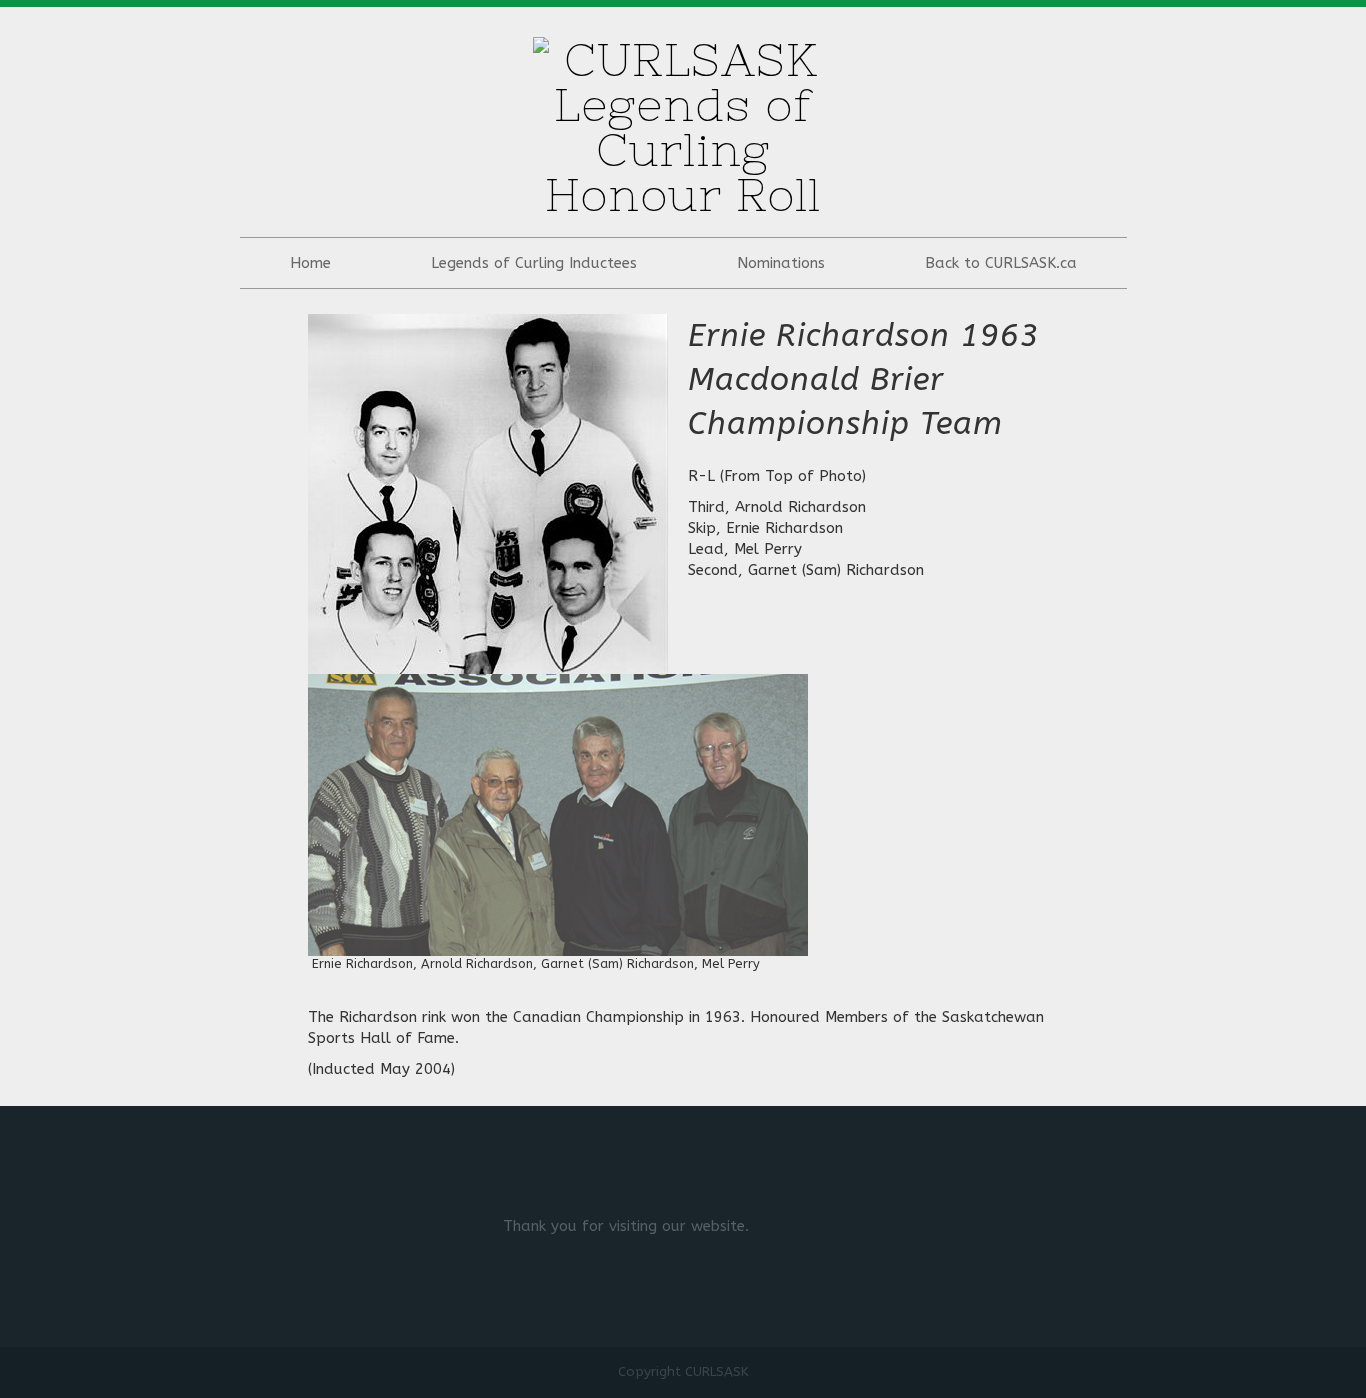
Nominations (781, 263)
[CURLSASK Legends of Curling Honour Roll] (683, 121)
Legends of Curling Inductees (534, 263)
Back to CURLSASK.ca (1001, 263)
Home (310, 263)
